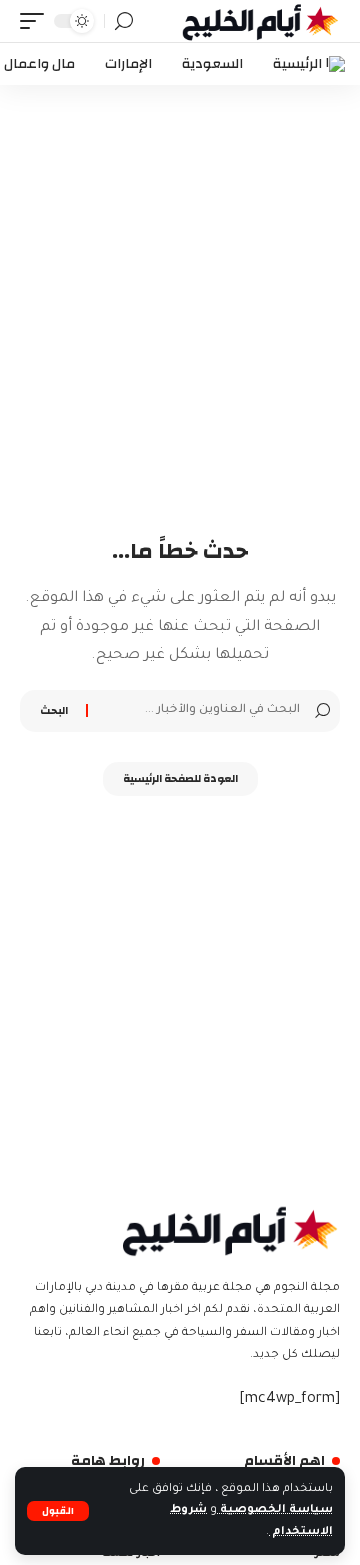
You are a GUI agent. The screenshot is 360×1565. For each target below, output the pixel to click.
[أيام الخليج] (261, 21)
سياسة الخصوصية (275, 1510)
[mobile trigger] (37, 21)
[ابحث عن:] (196, 711)
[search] (124, 21)
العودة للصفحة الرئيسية (180, 779)
